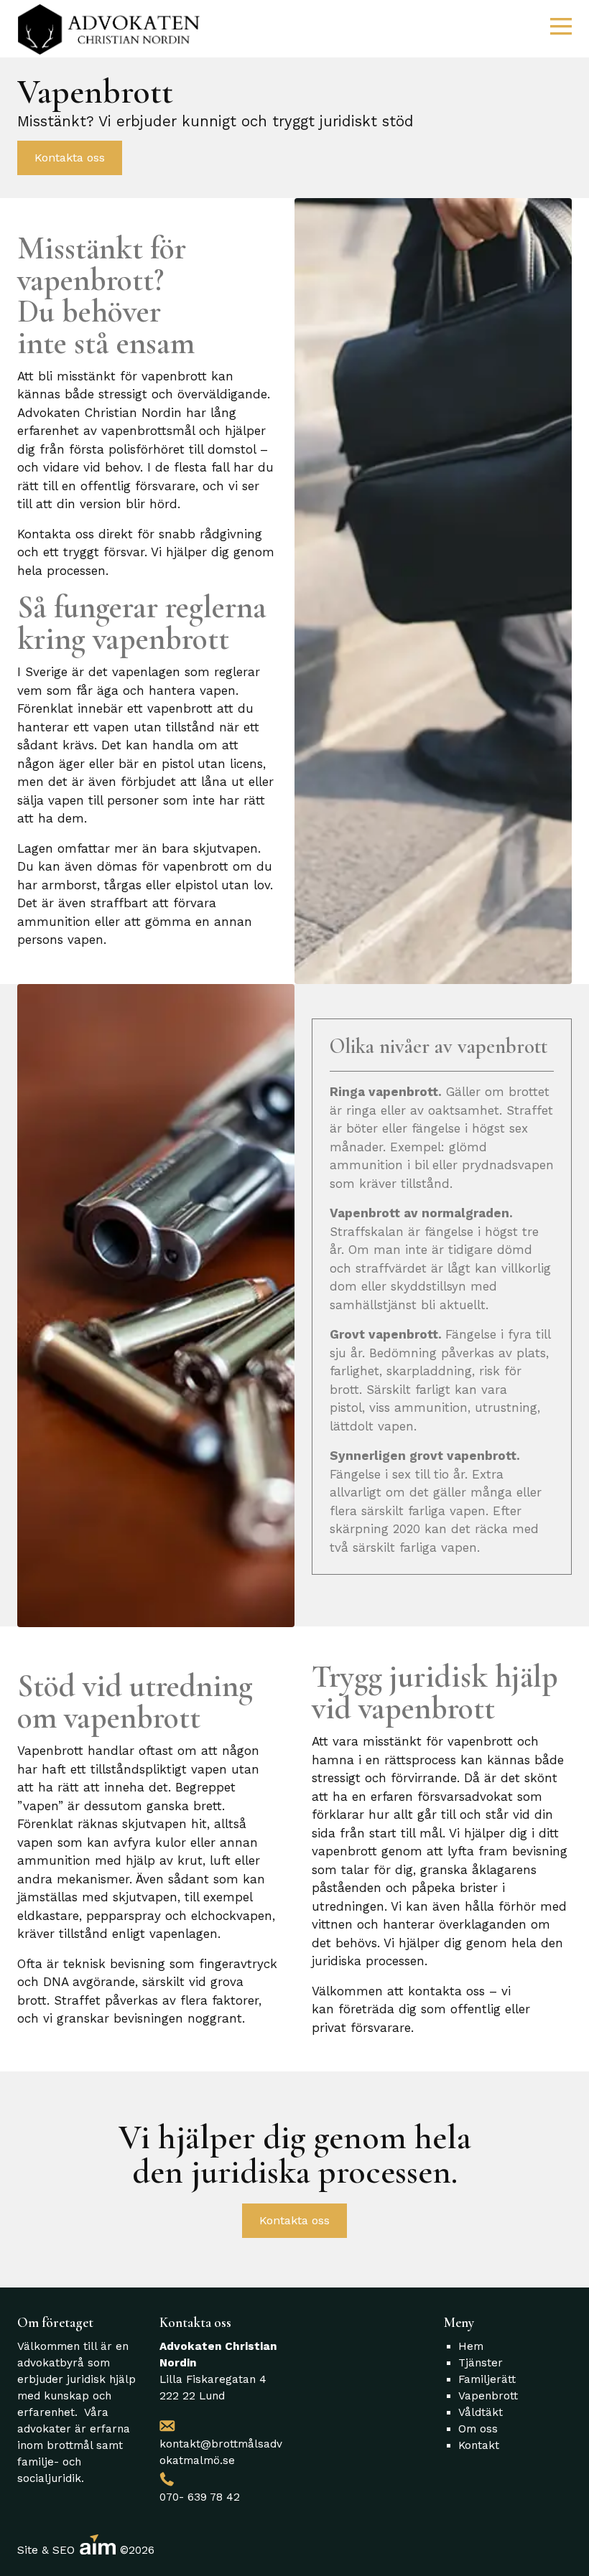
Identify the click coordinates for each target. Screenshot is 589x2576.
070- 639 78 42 (200, 2497)
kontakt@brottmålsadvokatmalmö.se (221, 2452)
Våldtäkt (481, 2412)
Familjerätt (487, 2379)
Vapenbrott (488, 2396)
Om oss (478, 2429)
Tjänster (481, 2363)
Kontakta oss (70, 158)
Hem (471, 2346)
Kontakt (479, 2445)
